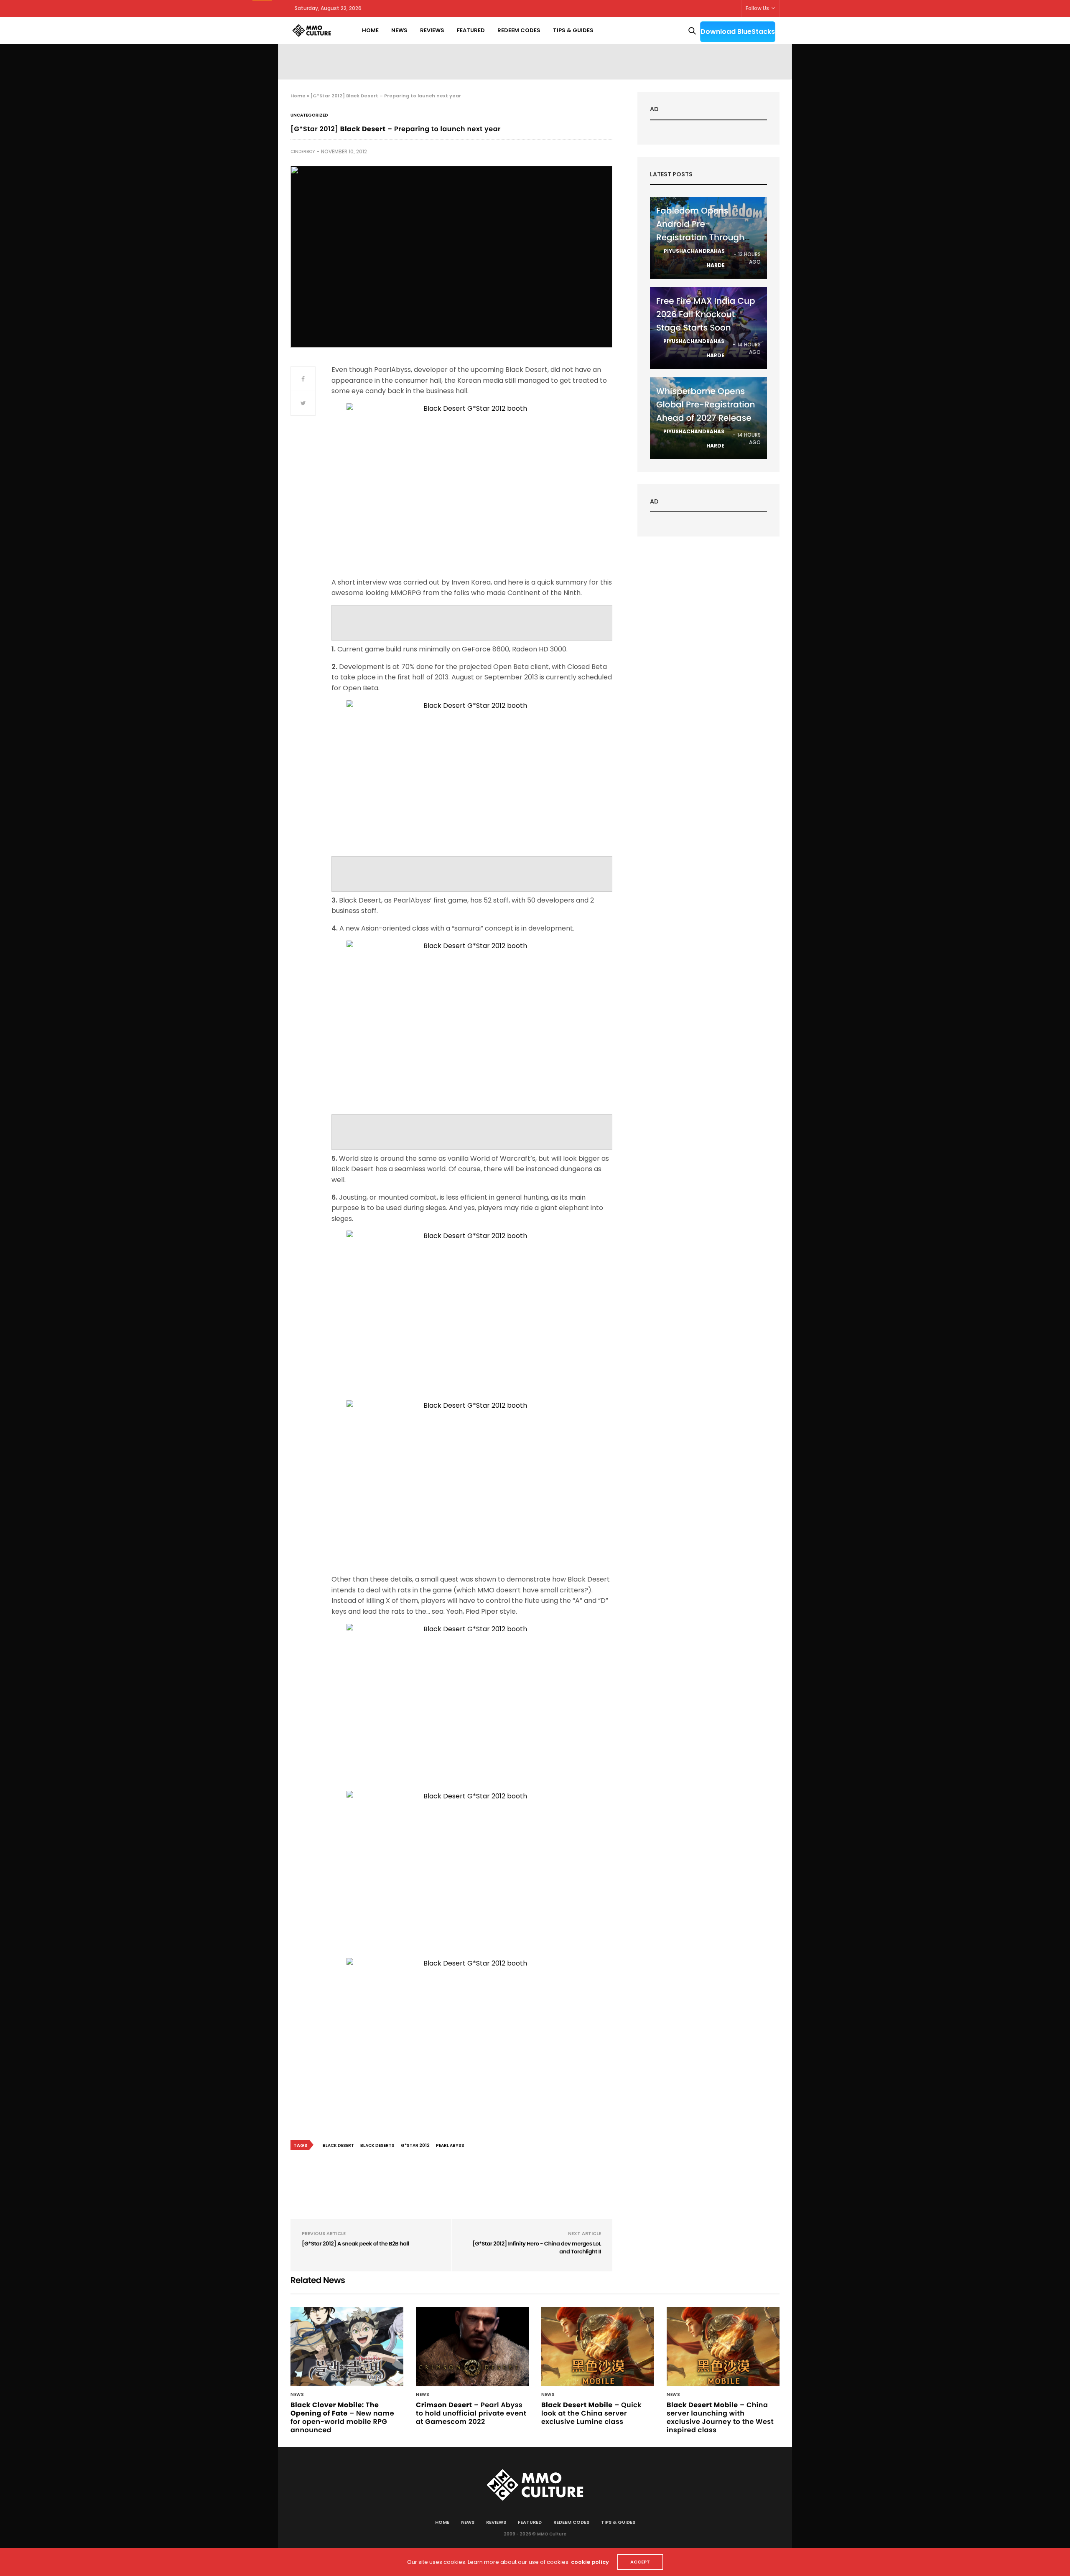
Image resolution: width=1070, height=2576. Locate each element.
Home (370, 30)
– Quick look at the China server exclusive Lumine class (591, 2413)
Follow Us (757, 8)
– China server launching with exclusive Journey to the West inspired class (720, 2417)
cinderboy (303, 151)
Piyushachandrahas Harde (694, 258)
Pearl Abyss (450, 2145)
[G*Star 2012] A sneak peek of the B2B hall (355, 2244)
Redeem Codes (519, 30)
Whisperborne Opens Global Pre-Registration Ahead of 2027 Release (706, 404)
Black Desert (338, 2145)
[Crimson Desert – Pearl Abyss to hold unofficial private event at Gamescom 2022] (472, 2347)
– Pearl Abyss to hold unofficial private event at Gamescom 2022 (471, 2413)
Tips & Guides (573, 30)
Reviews (432, 30)
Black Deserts (377, 2145)
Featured (471, 30)
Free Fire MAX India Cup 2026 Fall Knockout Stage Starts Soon (706, 314)
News (399, 30)
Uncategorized (309, 115)
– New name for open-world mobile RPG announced (342, 2417)
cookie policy (590, 2562)
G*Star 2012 (415, 2145)
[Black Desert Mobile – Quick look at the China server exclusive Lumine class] (598, 2347)
